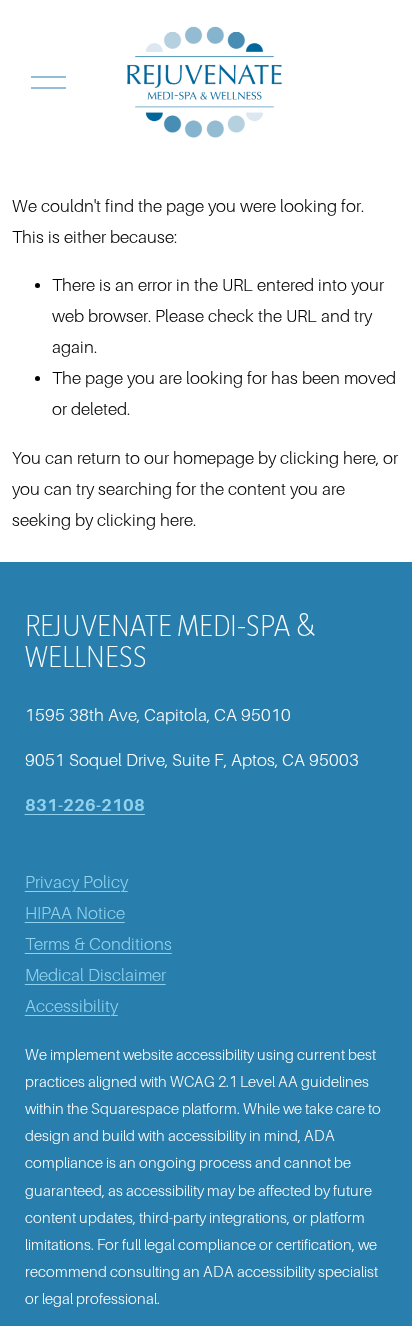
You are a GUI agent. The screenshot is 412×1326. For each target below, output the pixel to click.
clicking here (328, 458)
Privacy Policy (76, 882)
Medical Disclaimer (95, 975)
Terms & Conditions (98, 944)
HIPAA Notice (75, 913)
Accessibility (71, 1006)
